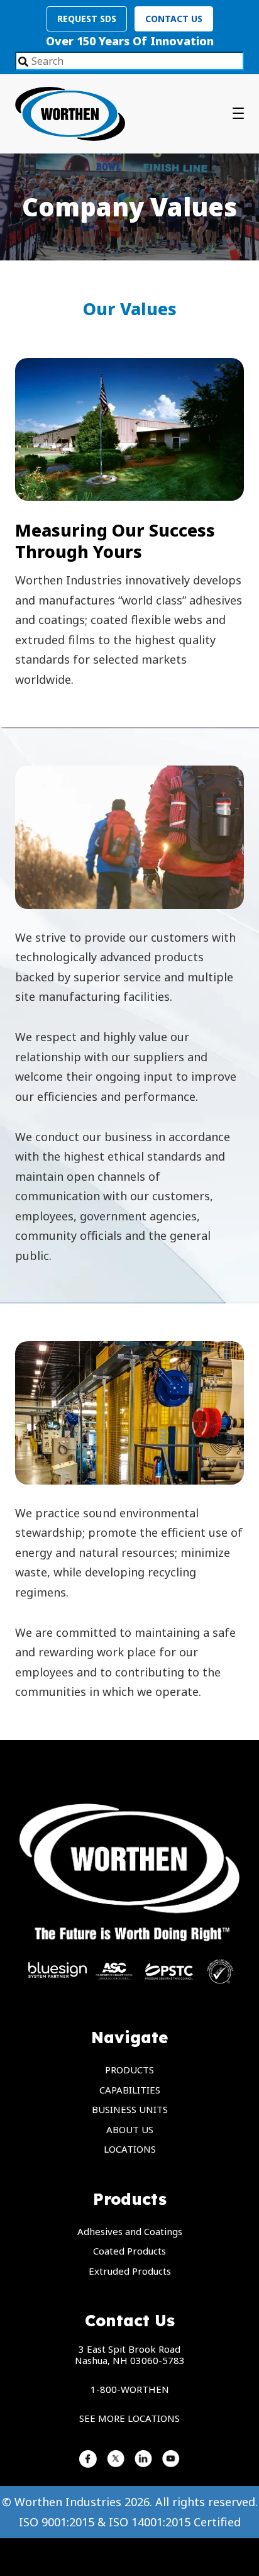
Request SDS (87, 19)
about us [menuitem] (130, 2129)
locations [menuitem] (130, 2149)
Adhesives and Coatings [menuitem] (130, 2231)
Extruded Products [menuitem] (130, 2271)
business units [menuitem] (130, 2109)
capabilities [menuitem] (130, 2090)
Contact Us (174, 19)
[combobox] (129, 61)
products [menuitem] (129, 2070)
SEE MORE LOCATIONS (129, 2418)
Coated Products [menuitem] (129, 2251)
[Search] (23, 62)
